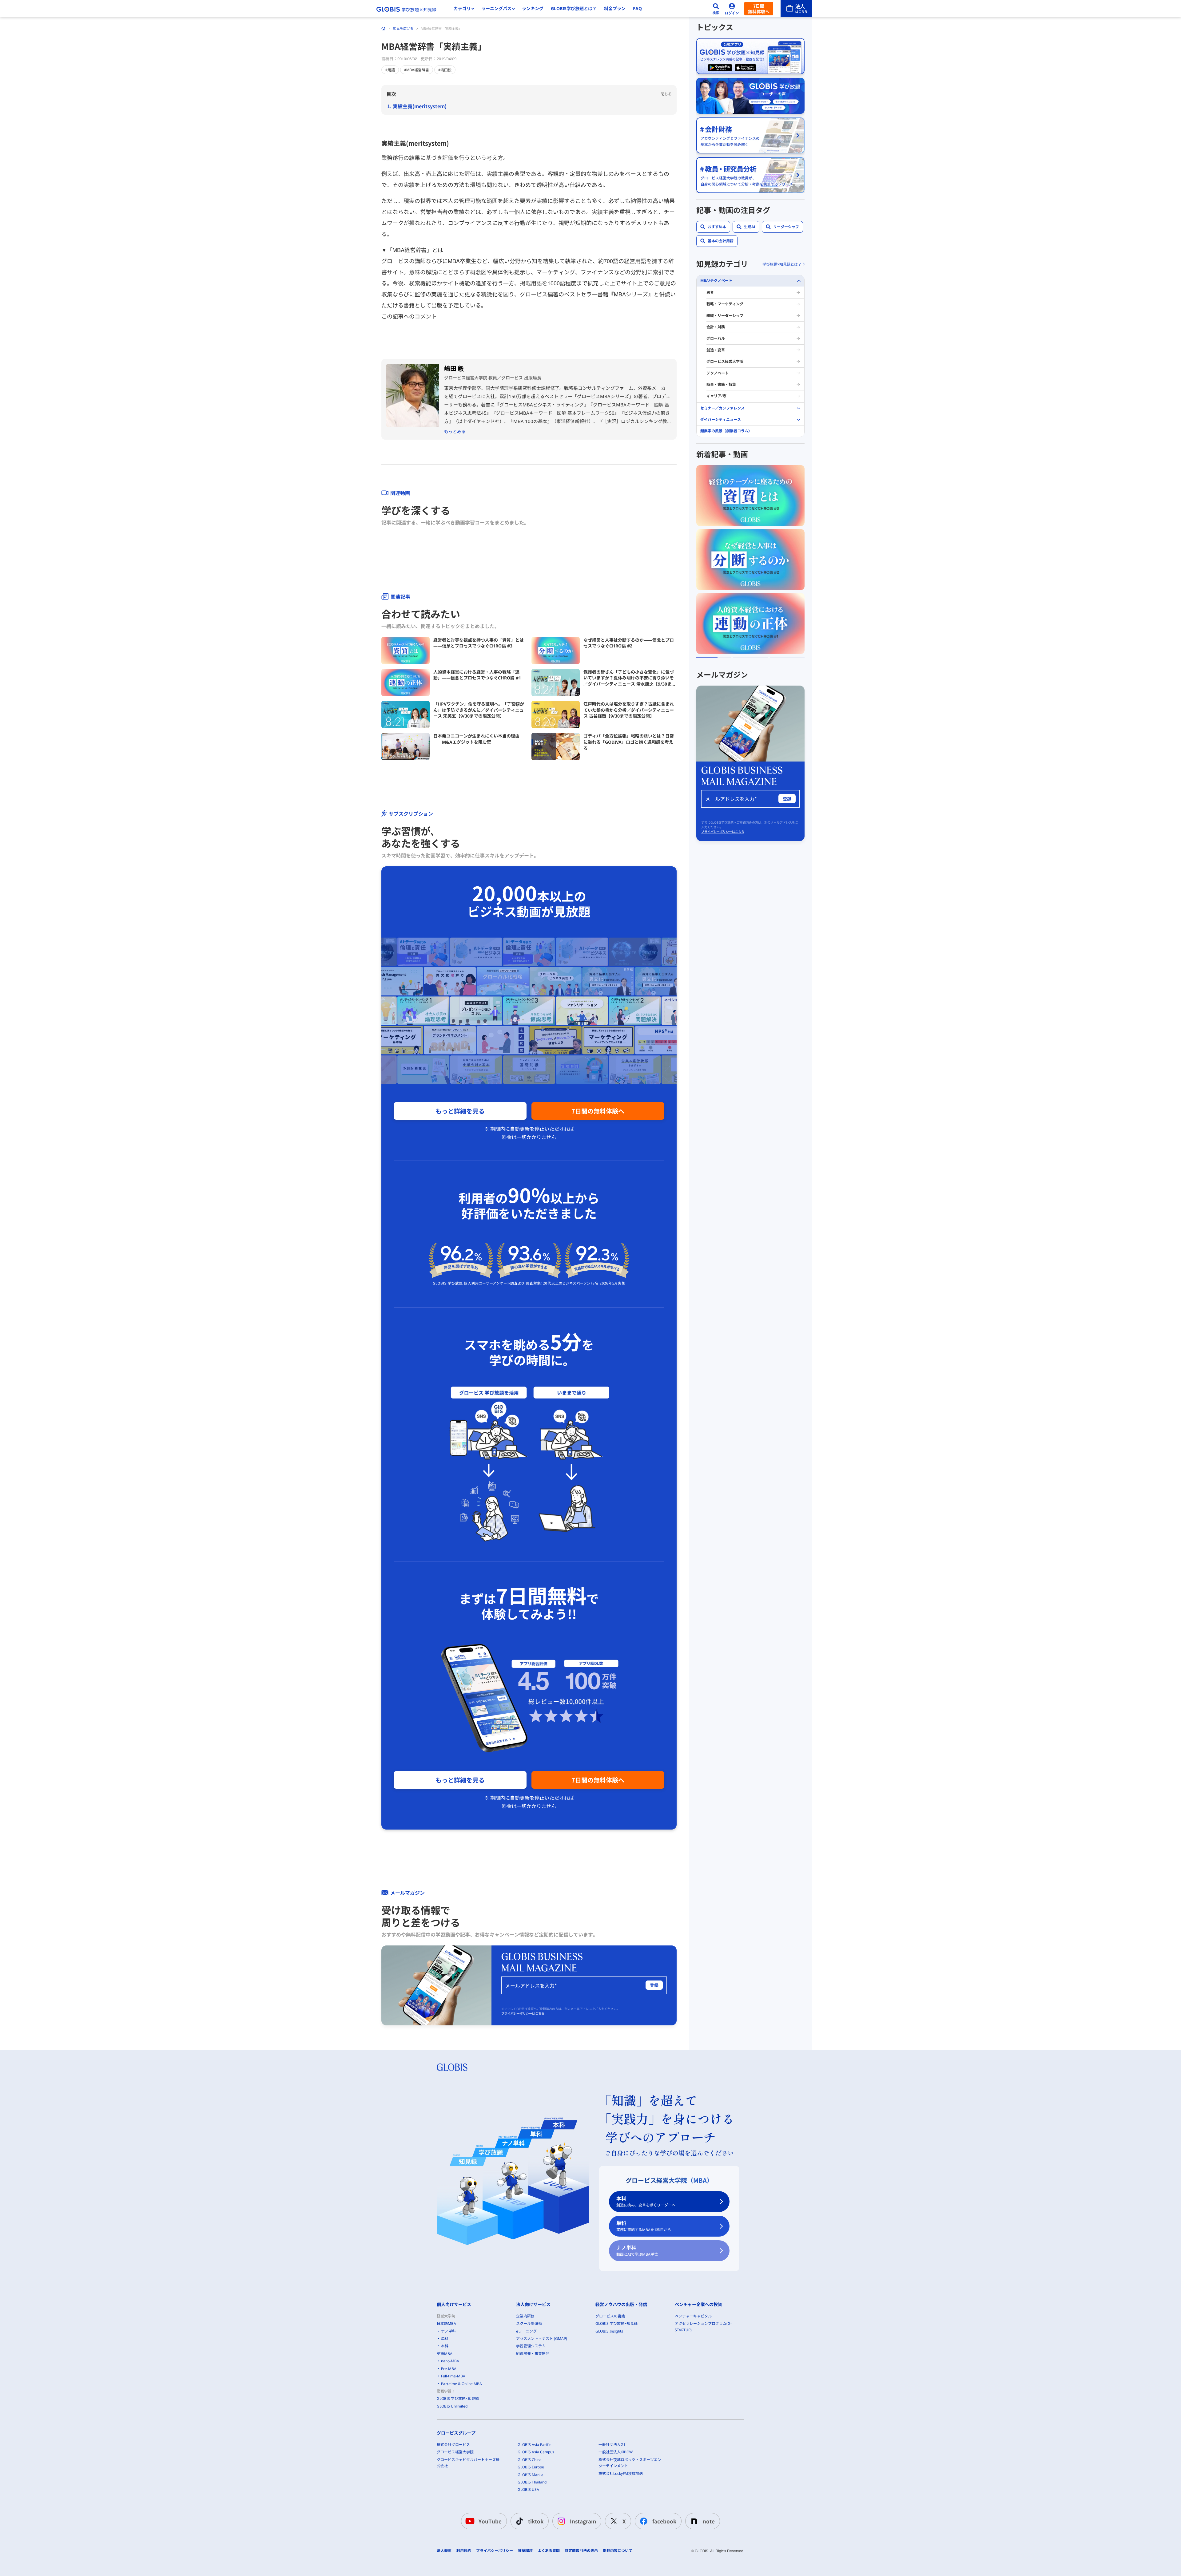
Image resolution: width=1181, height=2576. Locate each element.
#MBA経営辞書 (417, 70)
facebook (664, 2521)
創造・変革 (716, 350)
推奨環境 (525, 2551)
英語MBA (445, 2354)
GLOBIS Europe (531, 2467)
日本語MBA (446, 2323)
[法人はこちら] (796, 9)
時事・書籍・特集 (721, 384)
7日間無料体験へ (759, 9)
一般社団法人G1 (612, 2445)
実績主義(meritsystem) (420, 106)
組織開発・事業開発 (533, 2354)
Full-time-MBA (453, 2376)
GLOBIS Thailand (532, 2482)
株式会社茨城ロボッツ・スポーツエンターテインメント (630, 2463)
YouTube (490, 2521)
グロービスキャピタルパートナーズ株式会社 (468, 2463)
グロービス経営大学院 (725, 361)
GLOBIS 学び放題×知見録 (458, 2398)
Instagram (583, 2521)
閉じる (666, 94)
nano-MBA (450, 2361)
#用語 (390, 70)
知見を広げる (403, 28)
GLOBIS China (530, 2460)
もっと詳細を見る (460, 1111)
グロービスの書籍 (610, 2316)
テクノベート (718, 373)
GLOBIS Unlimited (452, 2406)
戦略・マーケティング (725, 304)
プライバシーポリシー (495, 2551)
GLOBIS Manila (531, 2475)
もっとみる (455, 431)
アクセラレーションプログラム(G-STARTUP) (703, 2327)
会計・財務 (716, 327)
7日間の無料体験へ (598, 1111)
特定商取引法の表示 (581, 2551)
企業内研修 (525, 2316)
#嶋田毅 (445, 70)
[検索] (716, 9)
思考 (710, 293)
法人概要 (444, 2551)
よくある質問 (549, 2551)
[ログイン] (732, 9)
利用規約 (464, 2551)
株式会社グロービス (453, 2445)
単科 (644, 2226)
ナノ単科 (637, 2251)
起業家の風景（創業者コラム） (726, 431)
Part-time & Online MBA (461, 2384)
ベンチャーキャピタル (693, 2316)
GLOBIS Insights (609, 2331)
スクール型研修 (529, 2323)
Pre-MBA (449, 2369)
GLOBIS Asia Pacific (534, 2445)
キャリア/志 (716, 396)
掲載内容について (618, 2551)
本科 (646, 2201)
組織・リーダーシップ (725, 316)
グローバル (716, 338)
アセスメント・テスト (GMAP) (542, 2339)
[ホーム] (384, 29)
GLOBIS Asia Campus (536, 2452)
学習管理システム (531, 2346)
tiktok (536, 2521)
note (709, 2521)
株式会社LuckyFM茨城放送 (621, 2473)
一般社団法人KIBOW (616, 2452)
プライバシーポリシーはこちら (523, 2013)
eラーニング (526, 2331)
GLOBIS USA (528, 2489)
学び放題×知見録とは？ (782, 264)
